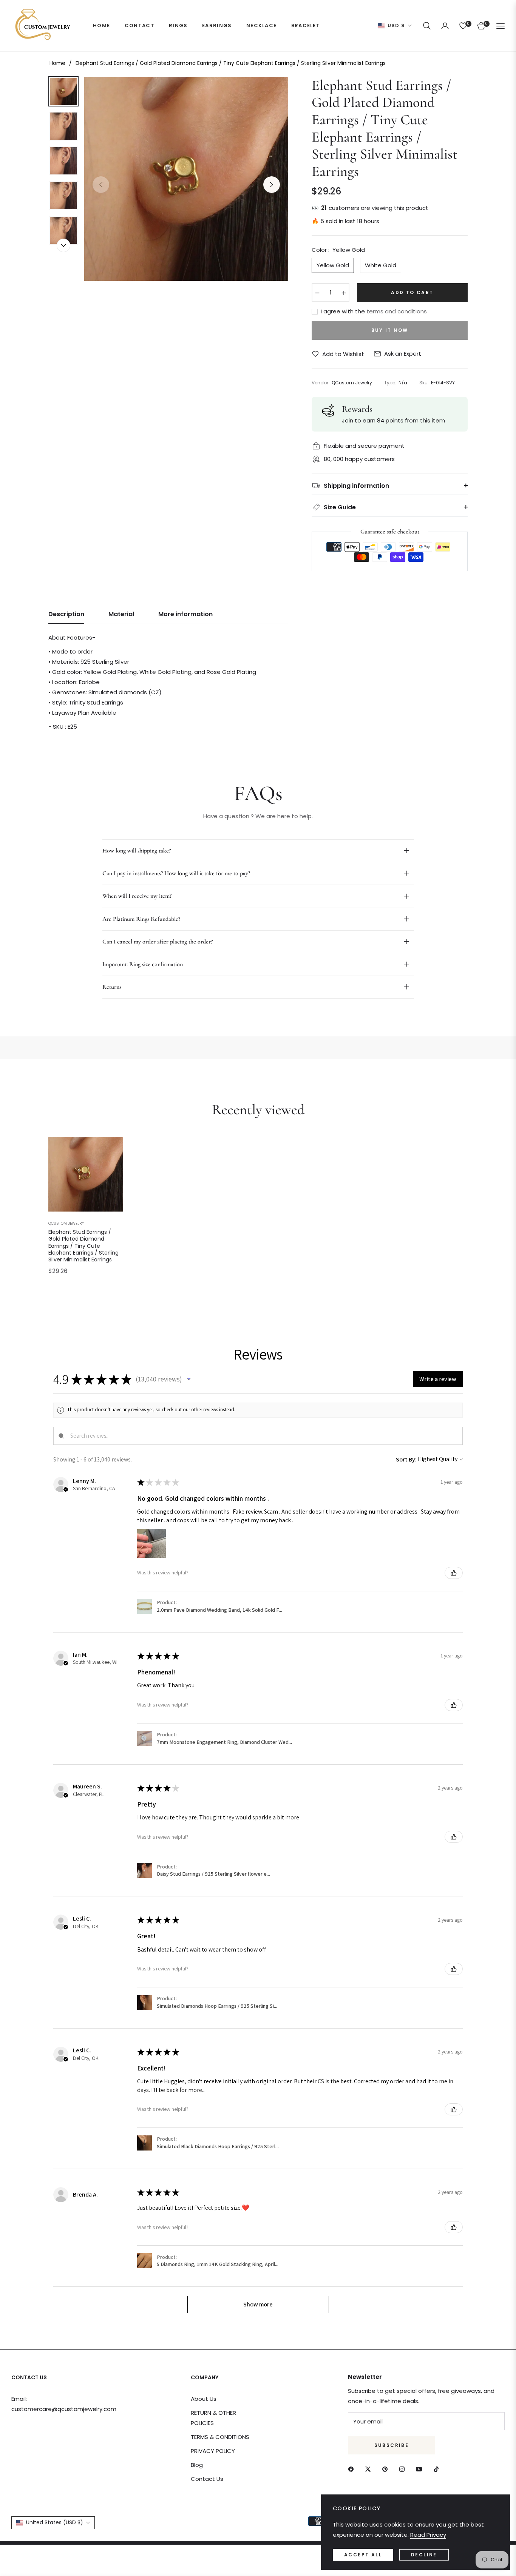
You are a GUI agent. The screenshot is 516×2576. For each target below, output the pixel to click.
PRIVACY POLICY (213, 2451)
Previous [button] (101, 185)
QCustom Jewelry (66, 1223)
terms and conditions (397, 311)
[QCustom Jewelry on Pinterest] (387, 2469)
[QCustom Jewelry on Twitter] (370, 2469)
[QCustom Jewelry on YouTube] (421, 2469)
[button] (427, 26)
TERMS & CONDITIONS (220, 2437)
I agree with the (374, 311)
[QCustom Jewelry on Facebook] (353, 2469)
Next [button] (272, 185)
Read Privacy (428, 2535)
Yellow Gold (333, 265)
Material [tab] (121, 614)
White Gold (381, 265)
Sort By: (406, 1459)
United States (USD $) (55, 2522)
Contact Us (207, 2479)
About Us (204, 2399)
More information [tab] (185, 614)
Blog (197, 2465)
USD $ (396, 26)
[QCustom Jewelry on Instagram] (404, 2469)
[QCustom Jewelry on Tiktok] (438, 2469)
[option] (186, 179)
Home (57, 63)
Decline (424, 2555)
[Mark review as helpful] (454, 1573)
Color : (338, 250)
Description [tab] (66, 614)
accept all (363, 2555)
